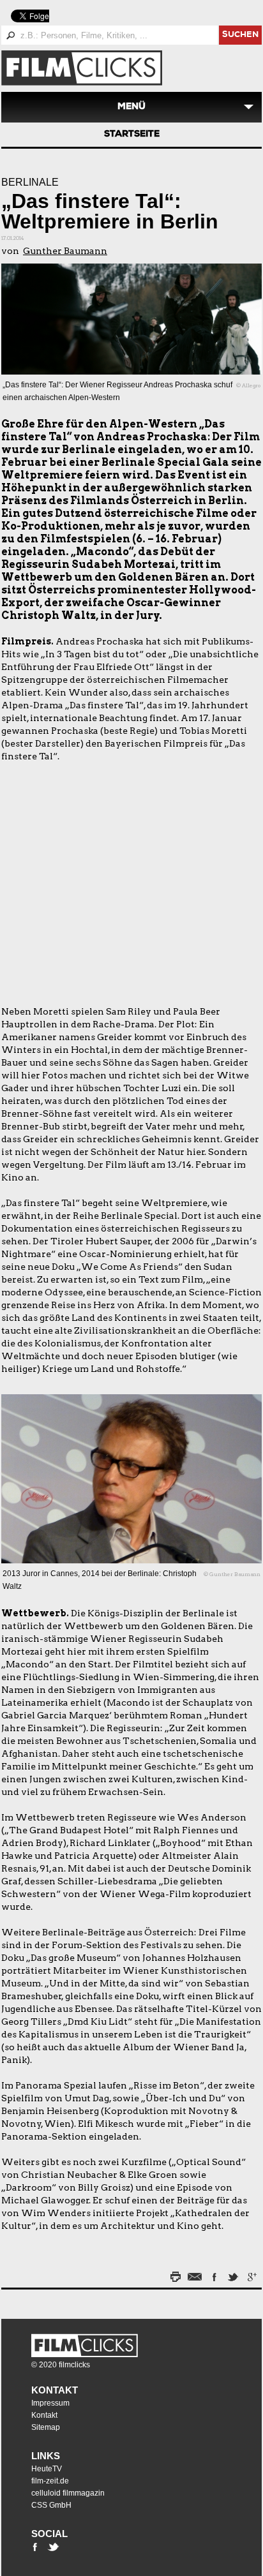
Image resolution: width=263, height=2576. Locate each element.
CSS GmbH (51, 2505)
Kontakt (55, 2390)
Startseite (132, 135)
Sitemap (46, 2427)
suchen (240, 35)
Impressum (50, 2403)
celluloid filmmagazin (68, 2493)
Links (46, 2456)
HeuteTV (47, 2469)
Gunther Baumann (65, 251)
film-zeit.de (50, 2481)
